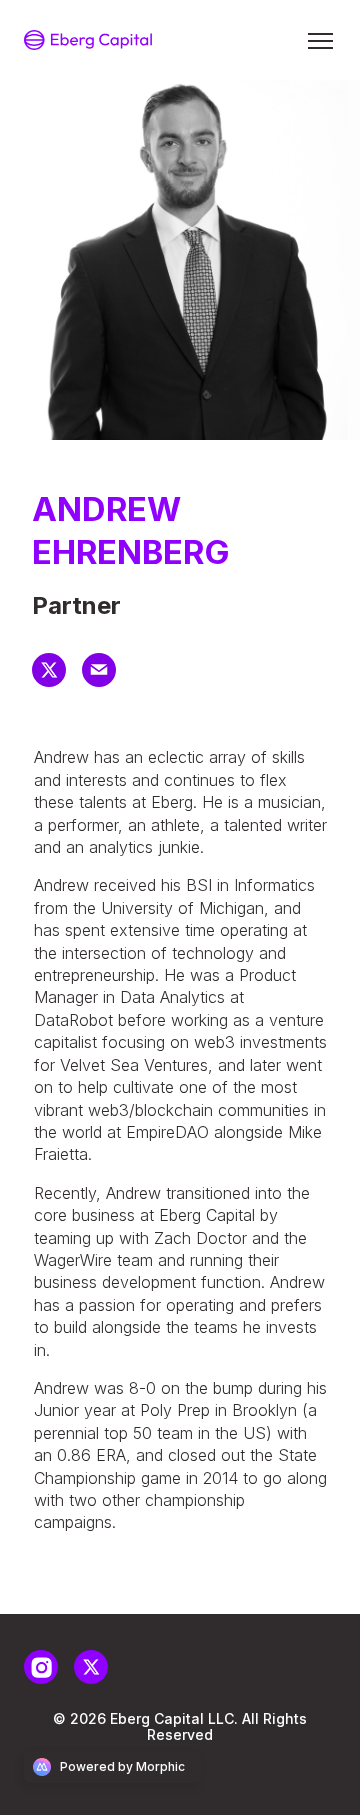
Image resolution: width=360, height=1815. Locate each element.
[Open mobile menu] (320, 40)
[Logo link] (88, 40)
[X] (57, 681)
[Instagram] (49, 1678)
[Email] (107, 681)
